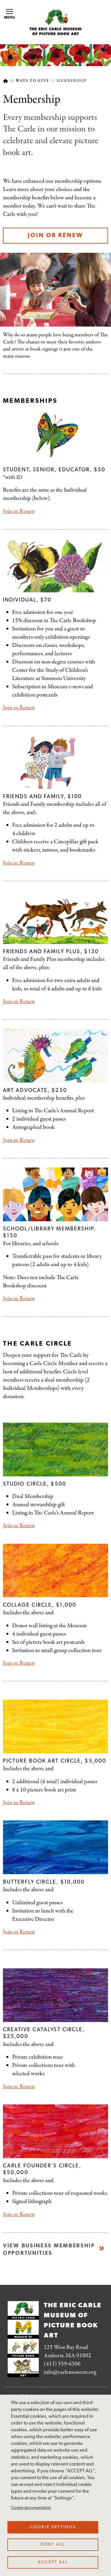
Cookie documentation (31, 2508)
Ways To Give (33, 81)
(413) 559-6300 (62, 2364)
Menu (10, 18)
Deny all (53, 2545)
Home (5, 81)
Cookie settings (53, 2527)
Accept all (53, 2562)
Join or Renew (55, 236)
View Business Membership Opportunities (49, 2250)
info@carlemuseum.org (70, 2372)
